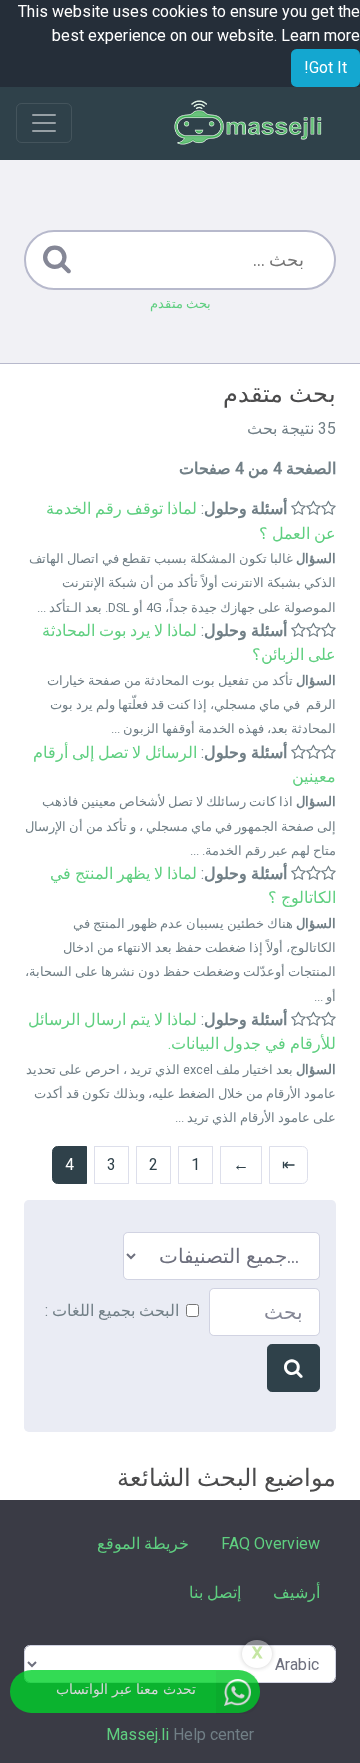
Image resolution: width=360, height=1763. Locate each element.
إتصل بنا (215, 1592)
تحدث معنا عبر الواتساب (126, 1689)
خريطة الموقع (143, 1543)
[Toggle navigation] (44, 123)
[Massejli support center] (248, 123)
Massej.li (137, 1734)
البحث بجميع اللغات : (112, 1310)
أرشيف (296, 1592)
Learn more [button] (320, 35)
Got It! (325, 67)
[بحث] (293, 1368)
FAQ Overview (270, 1543)
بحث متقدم (180, 303)
